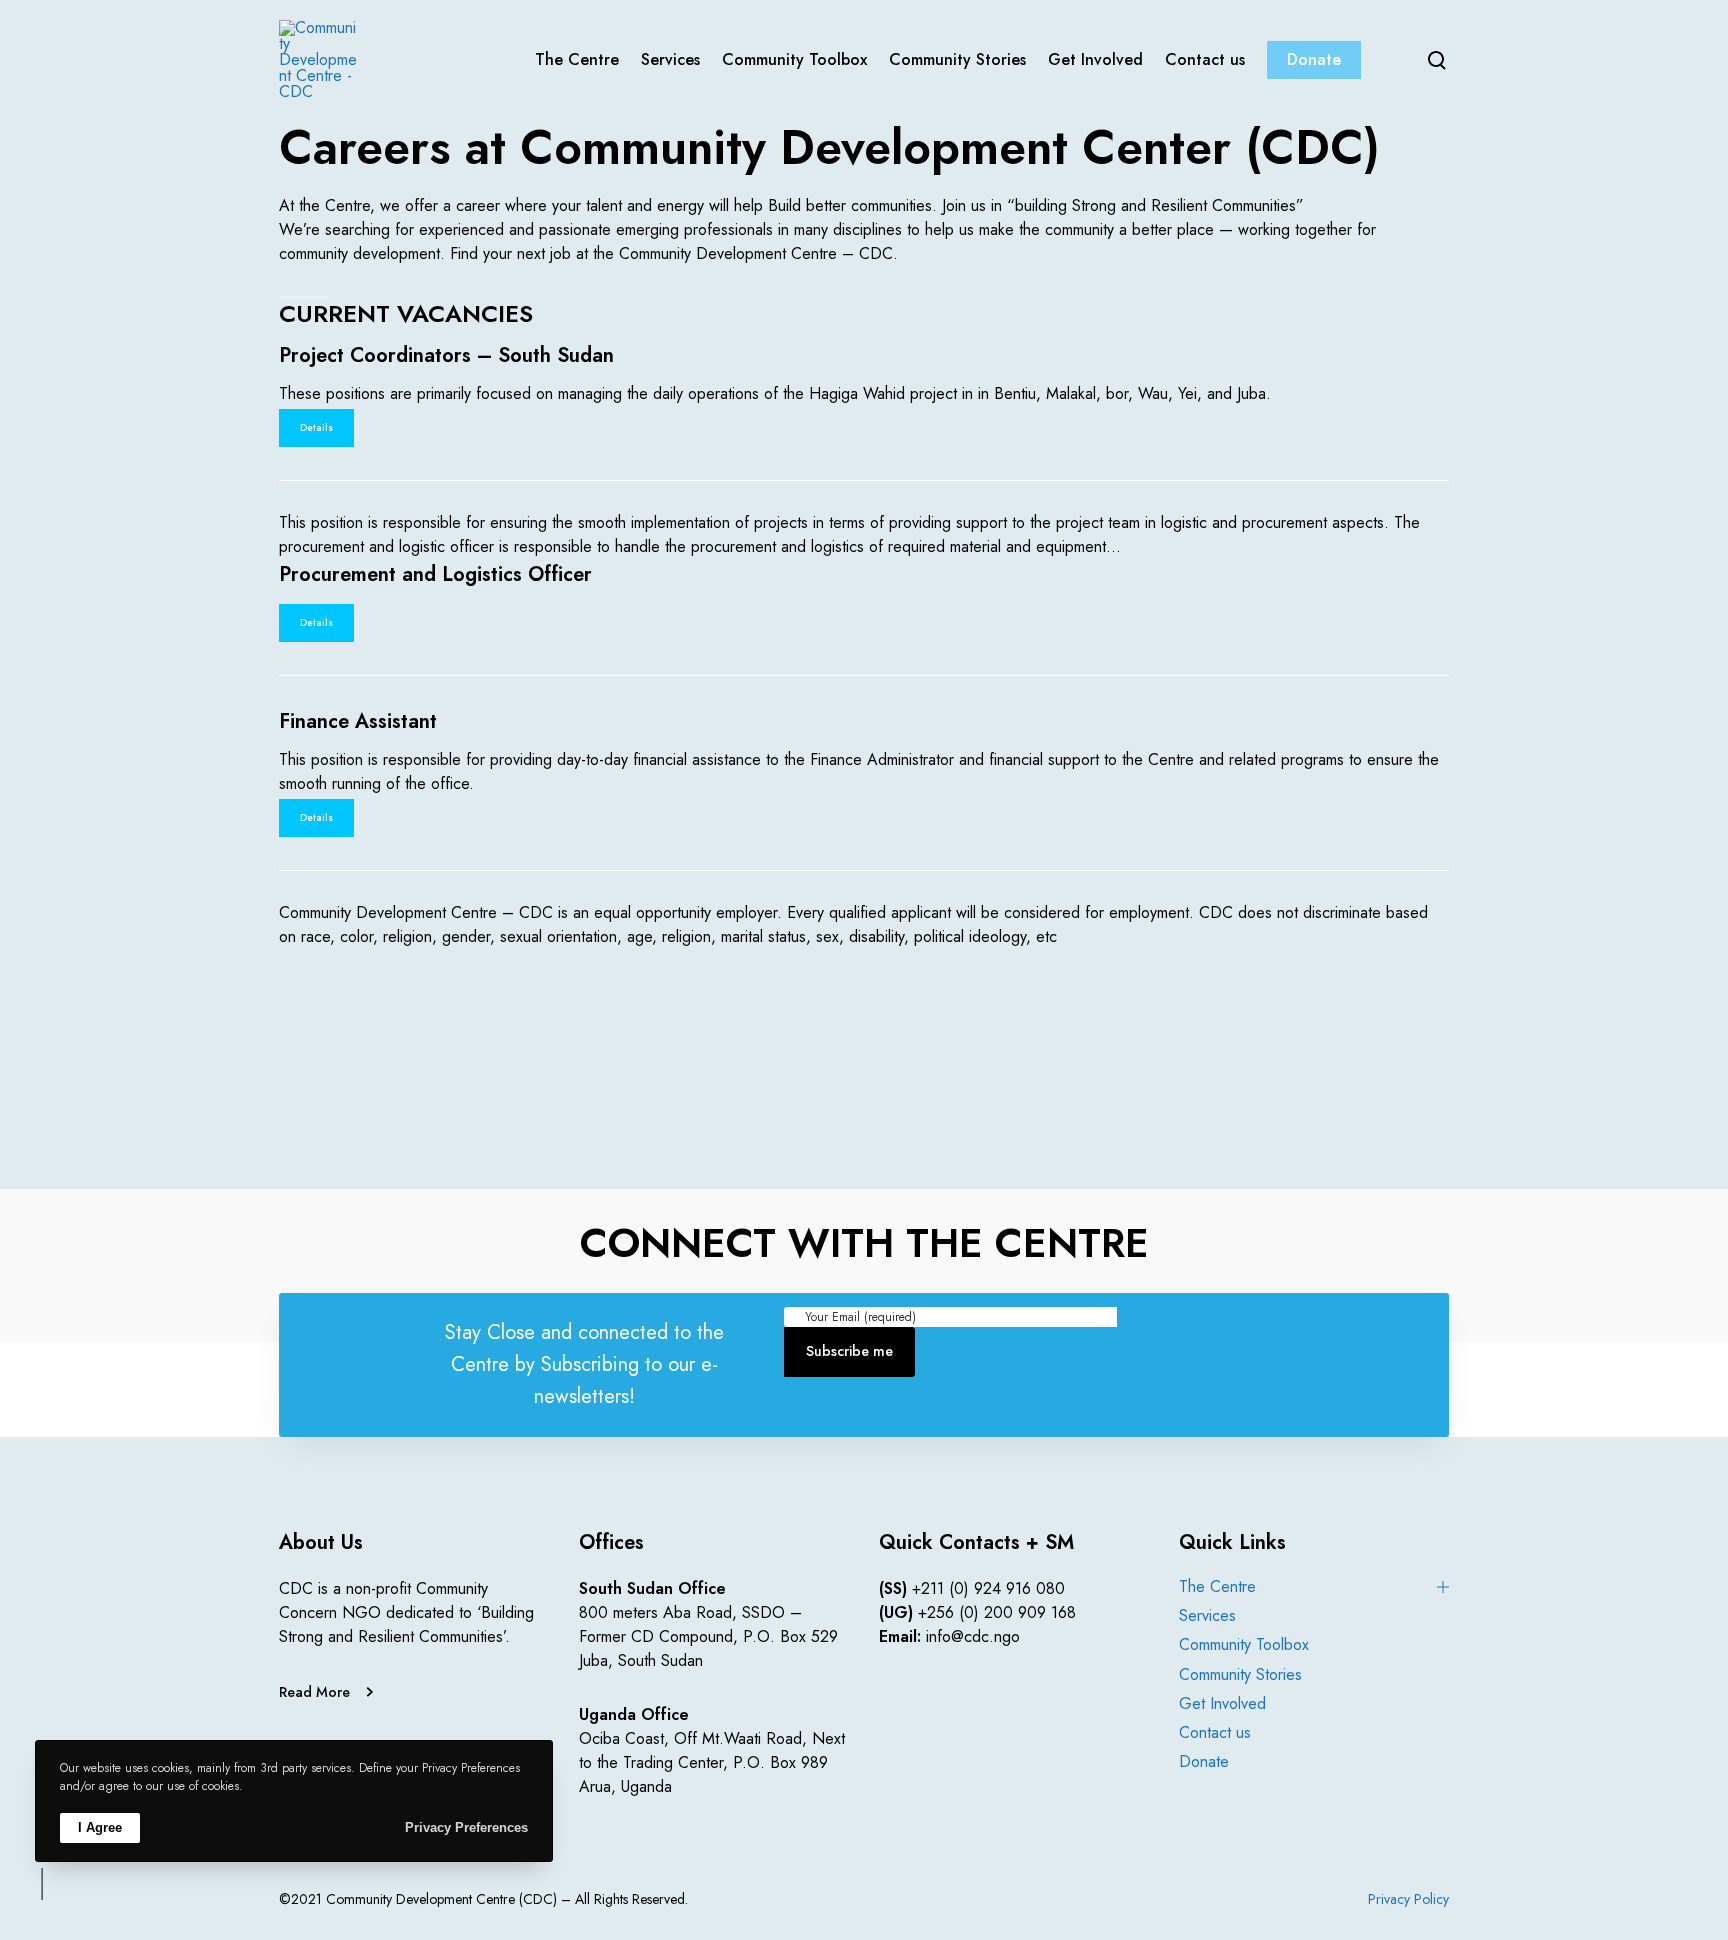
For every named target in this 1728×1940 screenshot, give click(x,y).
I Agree (100, 1827)
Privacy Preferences (466, 1827)
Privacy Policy (1408, 1899)
